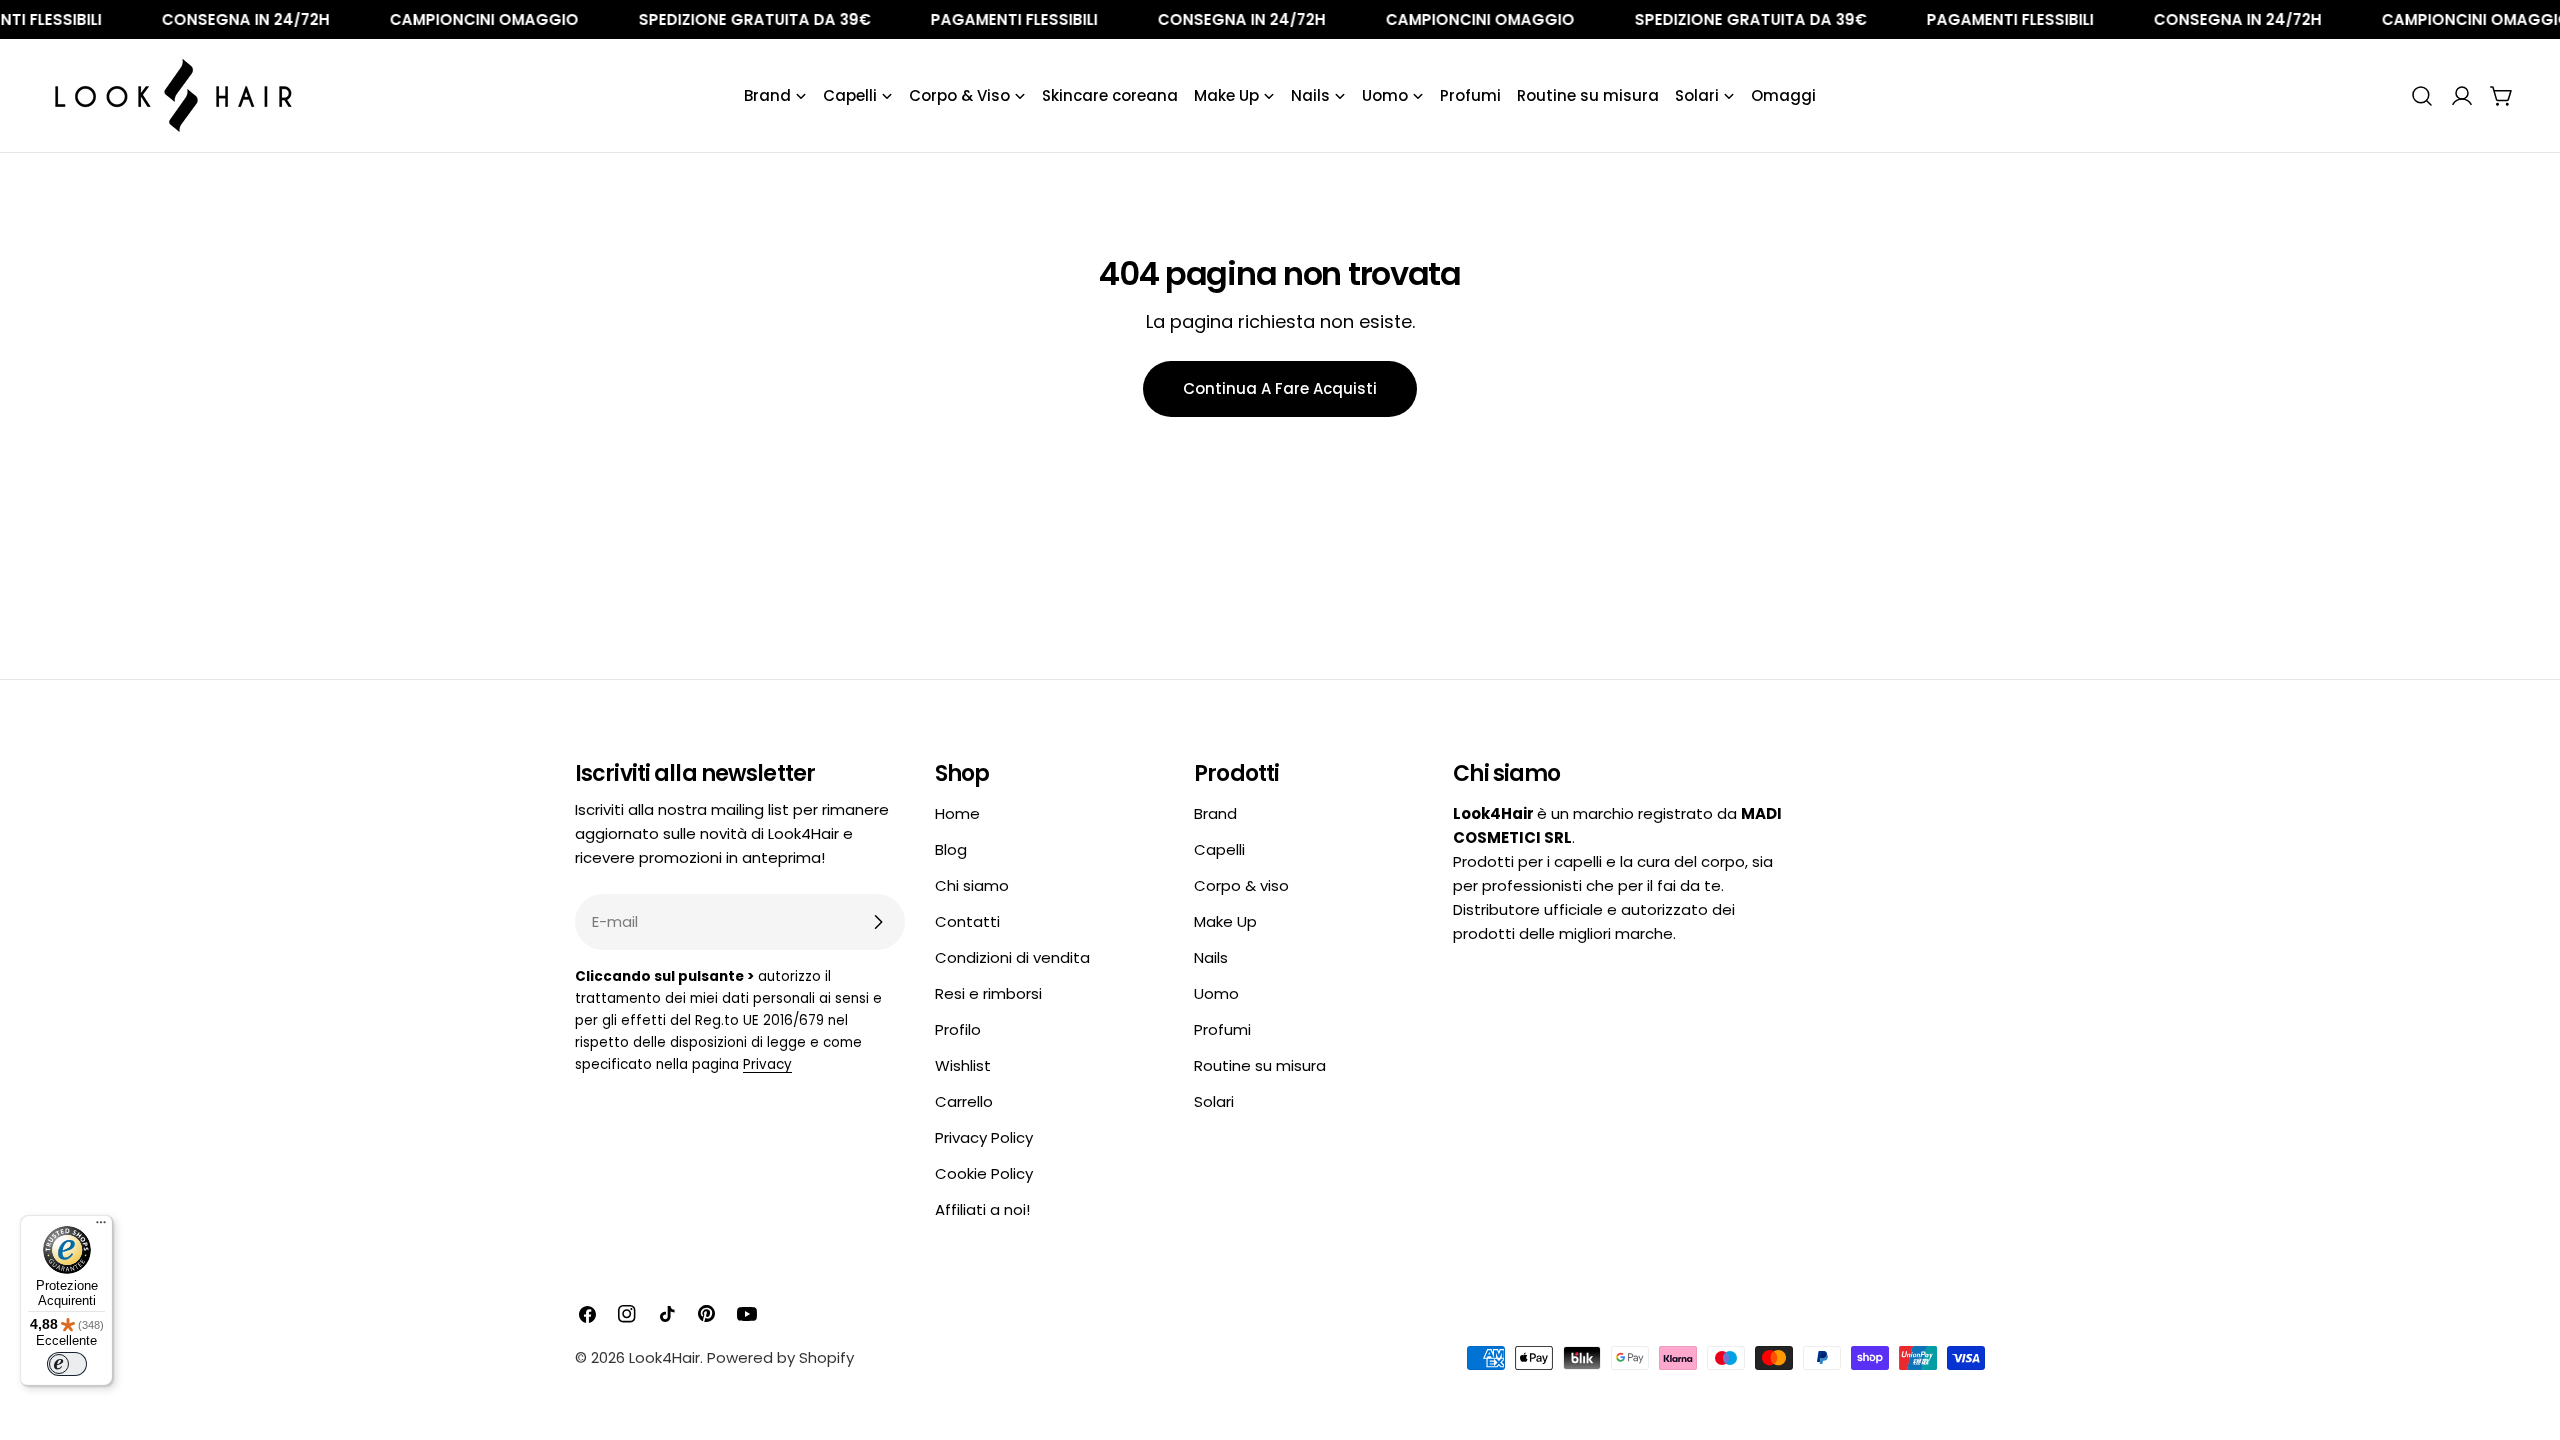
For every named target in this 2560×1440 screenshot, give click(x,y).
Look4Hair (664, 1357)
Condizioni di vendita (1012, 957)
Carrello (964, 1101)
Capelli (1219, 849)
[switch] (67, 1364)
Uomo (1216, 993)
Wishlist (963, 1065)
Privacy (767, 1064)
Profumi (1222, 1029)
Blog (951, 849)
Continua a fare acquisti (1280, 388)
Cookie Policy (984, 1173)
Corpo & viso (1241, 885)
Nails (1211, 957)
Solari (1214, 1101)
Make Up (1225, 921)
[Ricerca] (2422, 96)
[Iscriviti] (878, 922)
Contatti (967, 921)
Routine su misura (1260, 1065)
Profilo (958, 1029)
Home (957, 813)
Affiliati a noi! (982, 1209)
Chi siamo (972, 885)
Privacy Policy (984, 1137)
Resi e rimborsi (988, 993)
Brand (1215, 813)
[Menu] (101, 1227)
